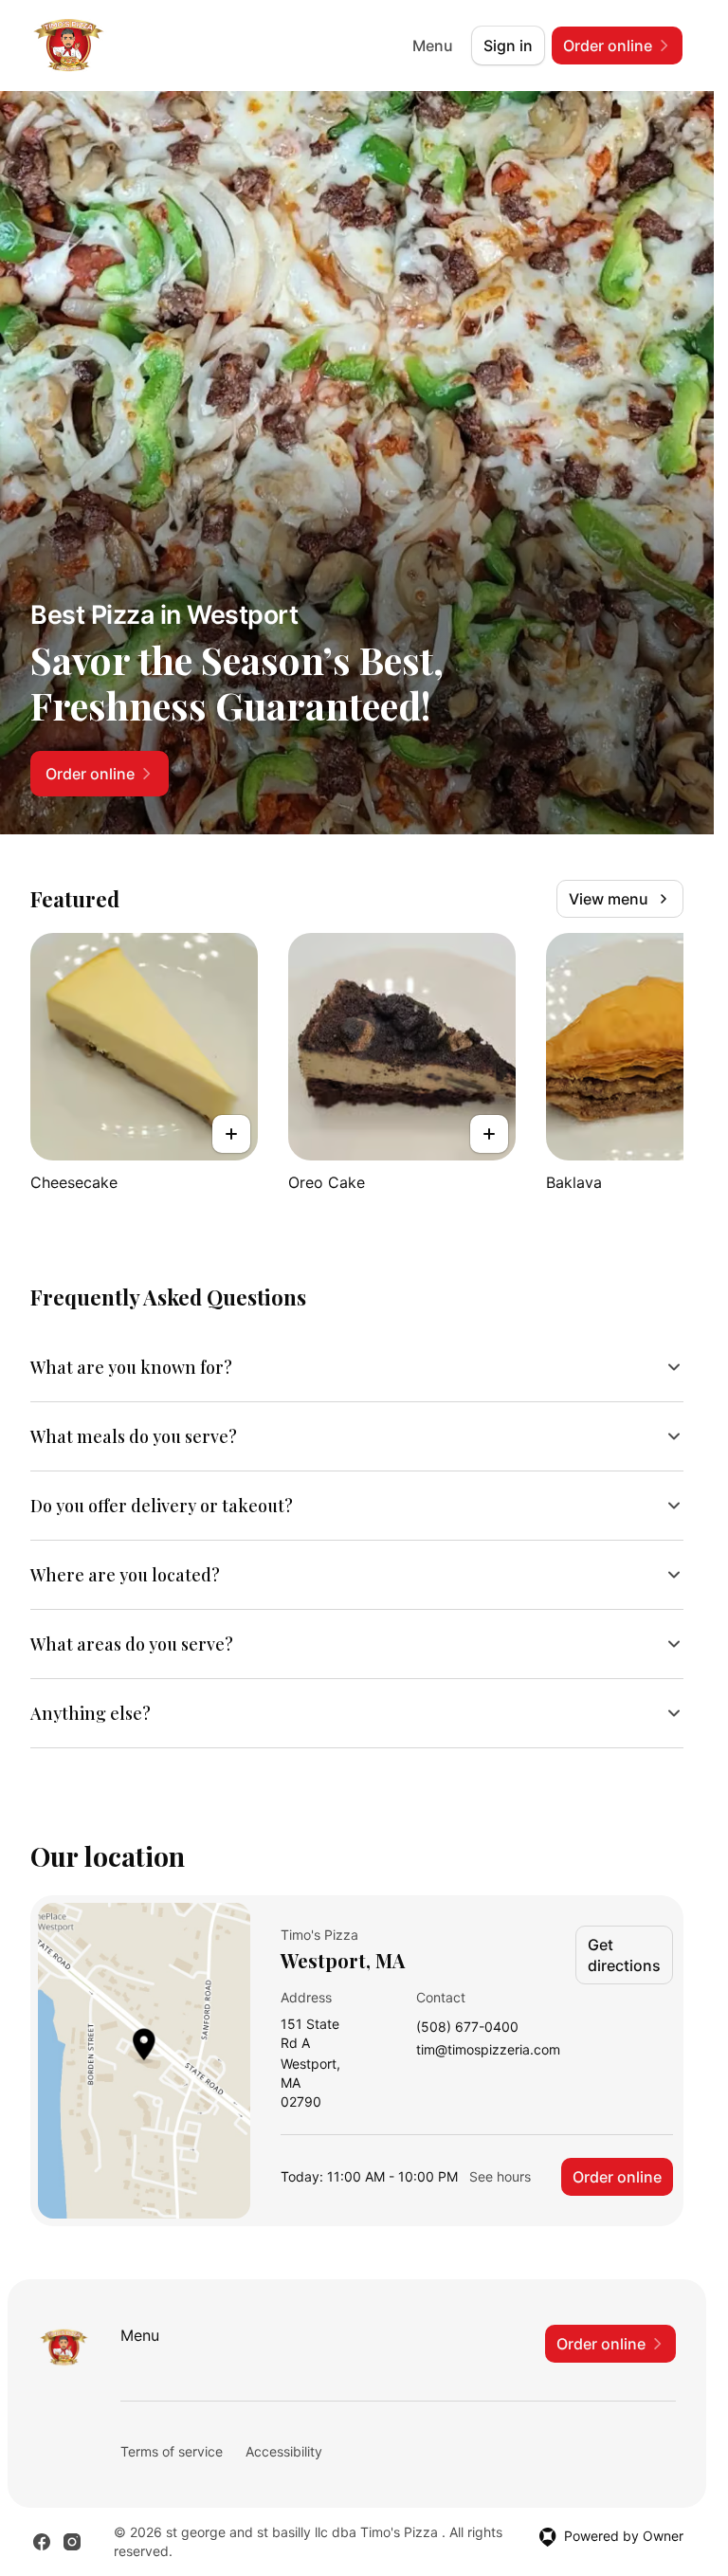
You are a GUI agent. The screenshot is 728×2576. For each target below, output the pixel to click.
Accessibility (284, 2451)
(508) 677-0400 (467, 2028)
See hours (500, 2176)
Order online (617, 2177)
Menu (433, 46)
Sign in (508, 46)
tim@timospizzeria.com (488, 2050)
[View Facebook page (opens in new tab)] (42, 2542)
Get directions (624, 1955)
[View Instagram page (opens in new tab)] (72, 2542)
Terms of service (172, 2451)
